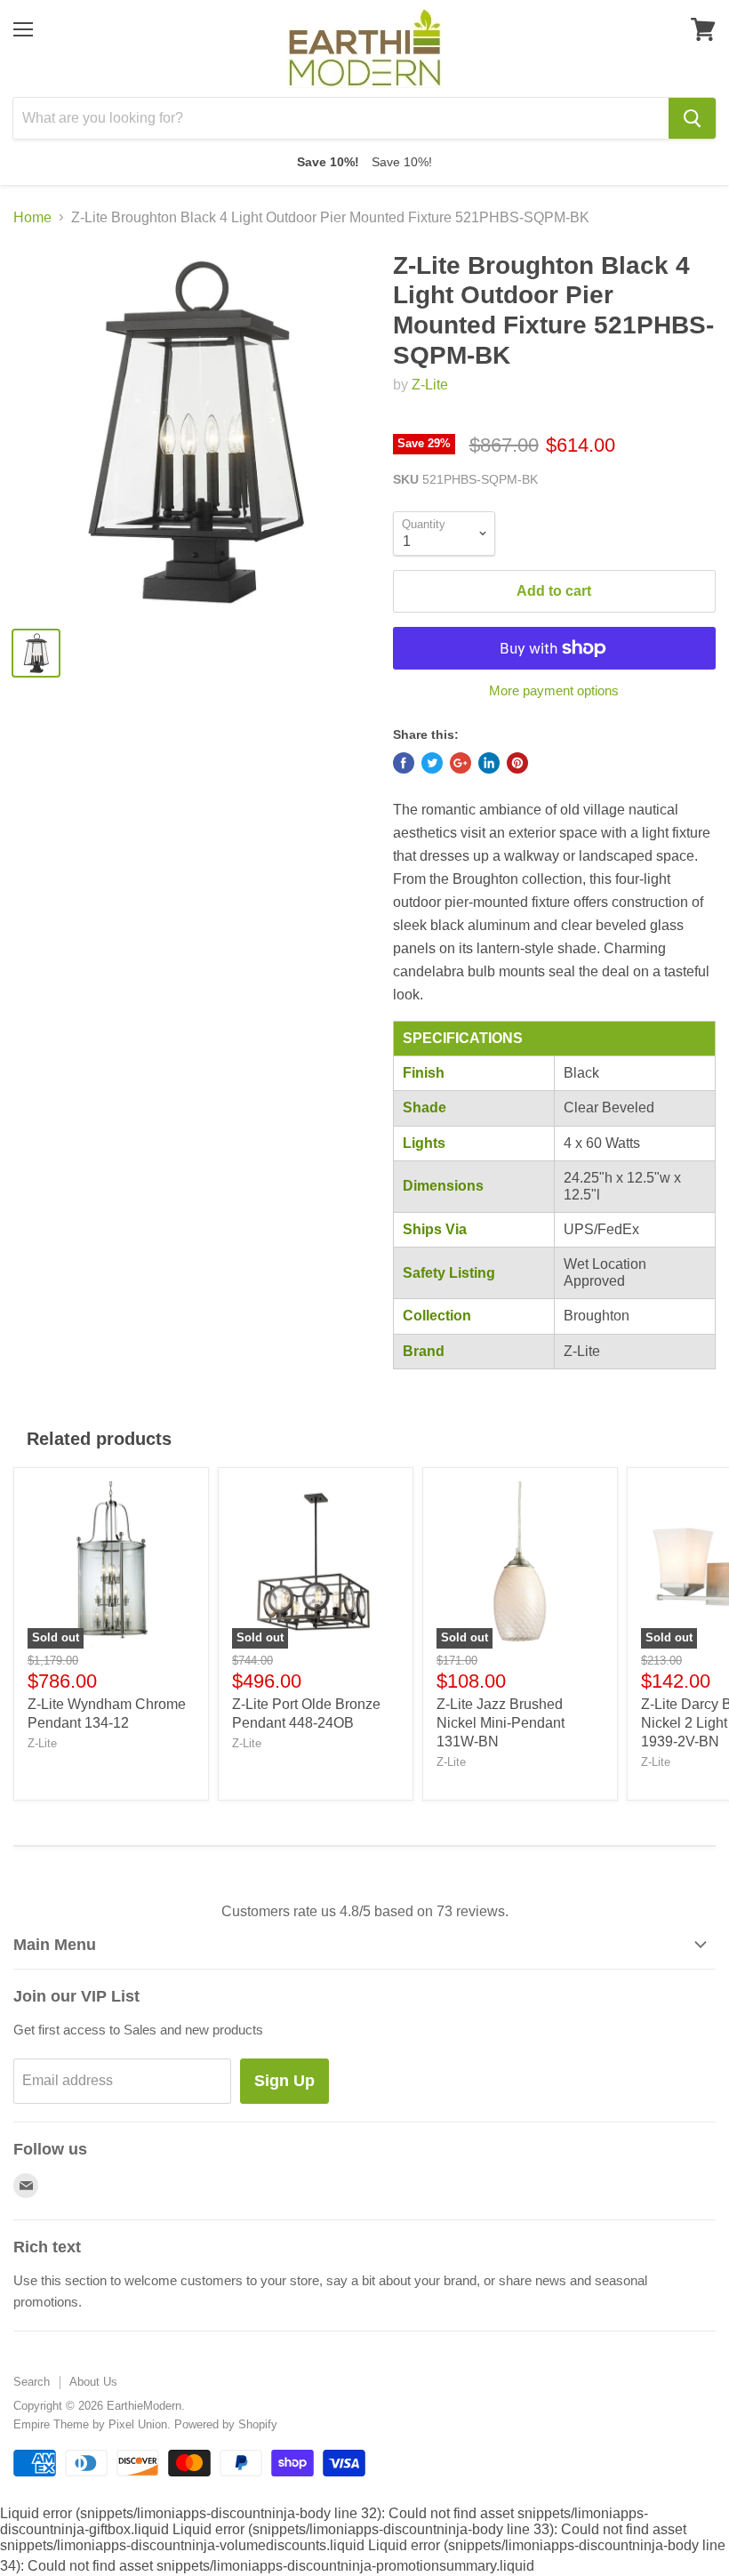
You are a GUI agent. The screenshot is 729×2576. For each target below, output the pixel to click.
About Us (93, 2382)
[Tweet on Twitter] (432, 763)
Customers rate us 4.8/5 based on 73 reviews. (365, 1911)
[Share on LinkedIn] (489, 763)
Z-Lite (430, 385)
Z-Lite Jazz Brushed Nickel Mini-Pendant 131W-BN (501, 1723)
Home (32, 217)
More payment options (554, 690)
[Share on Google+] (461, 763)
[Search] (692, 118)
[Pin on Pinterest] (517, 763)
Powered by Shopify (226, 2424)
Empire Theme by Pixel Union (90, 2424)
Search (32, 2382)
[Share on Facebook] (404, 763)
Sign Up (284, 2081)
